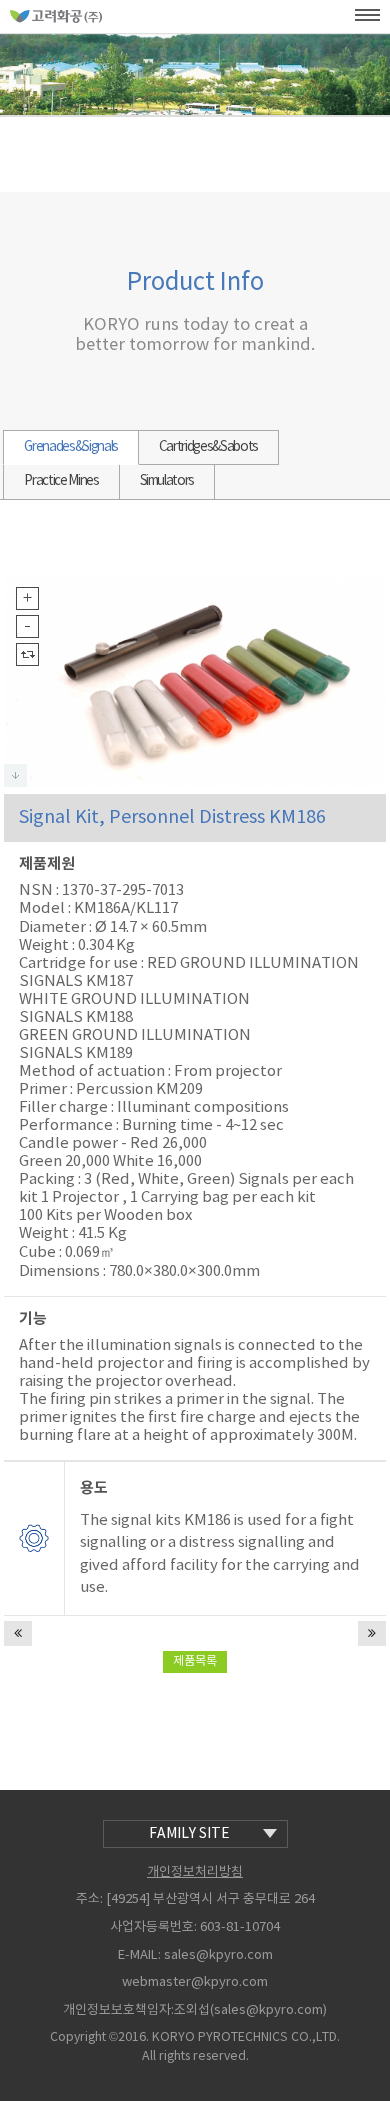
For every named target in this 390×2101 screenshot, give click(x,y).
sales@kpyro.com (218, 1955)
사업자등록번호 (152, 1927)
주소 (88, 1899)
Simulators (167, 481)
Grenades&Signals (70, 447)
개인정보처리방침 (195, 1872)
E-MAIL (138, 1955)
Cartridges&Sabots (208, 447)
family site (189, 1834)
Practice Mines (61, 481)
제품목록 (195, 1661)
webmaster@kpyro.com (195, 1982)
